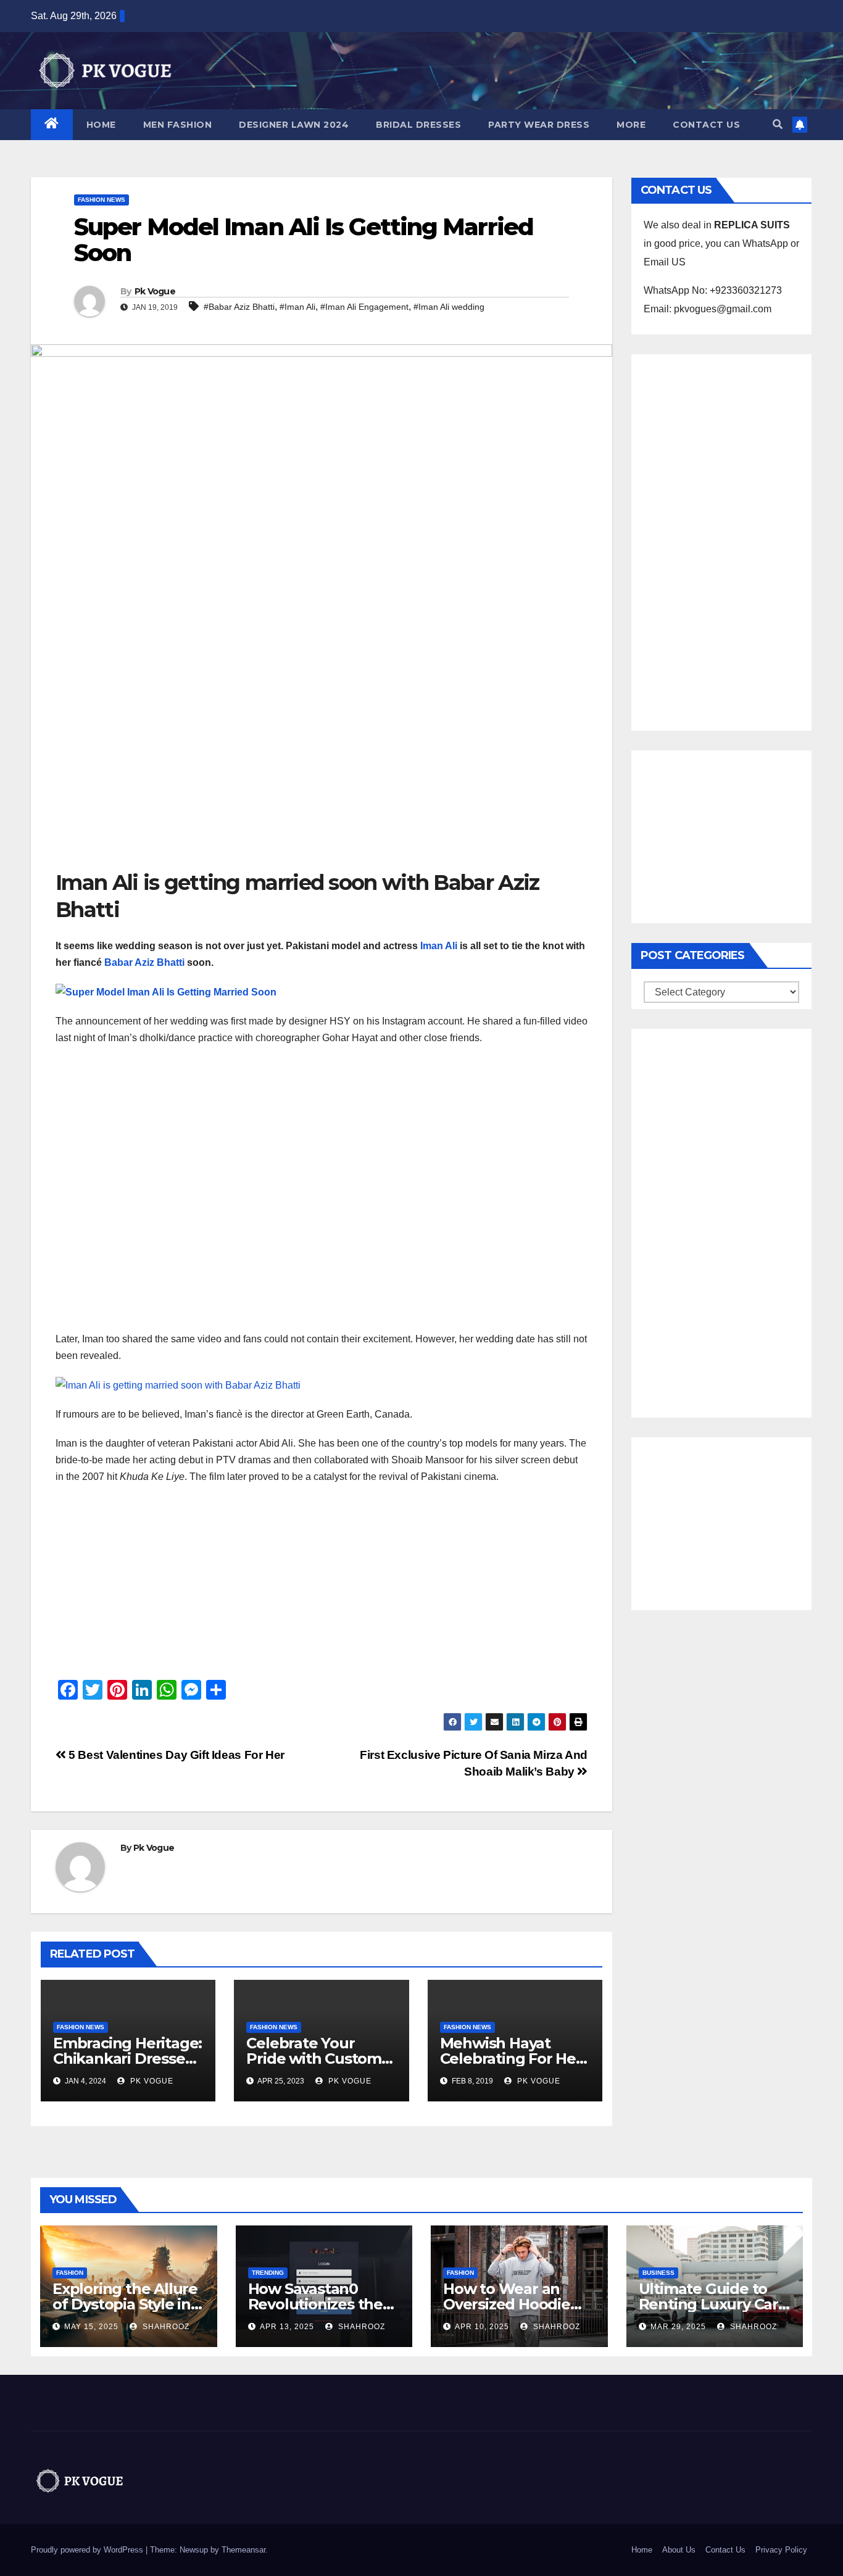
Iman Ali (439, 946)
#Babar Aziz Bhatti (239, 307)
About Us (679, 2550)
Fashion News (102, 200)
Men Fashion (178, 125)
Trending (268, 2273)
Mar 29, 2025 (678, 2327)
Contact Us (706, 125)
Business (658, 2273)
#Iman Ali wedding (449, 307)
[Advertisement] (322, 776)
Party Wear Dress (539, 125)
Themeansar (243, 2550)
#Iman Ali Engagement (364, 307)
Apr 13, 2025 (287, 2327)
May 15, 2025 (91, 2327)
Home (101, 125)
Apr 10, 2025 (482, 2327)
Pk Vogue (155, 291)
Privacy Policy (781, 2550)
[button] (778, 124)
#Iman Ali (297, 307)
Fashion (70, 2273)
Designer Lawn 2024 (294, 125)
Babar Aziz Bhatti (144, 962)
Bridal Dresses (418, 125)
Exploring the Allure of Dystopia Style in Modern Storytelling (125, 2304)
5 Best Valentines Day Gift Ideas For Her (175, 1755)
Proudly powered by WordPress (88, 2550)
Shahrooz (165, 2327)
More (631, 125)
